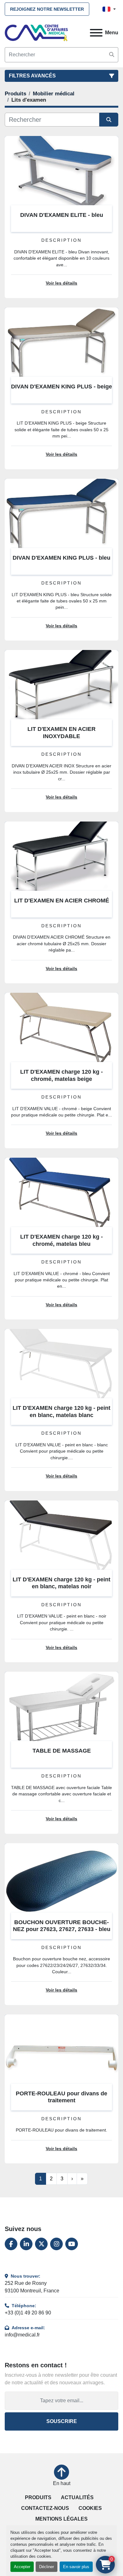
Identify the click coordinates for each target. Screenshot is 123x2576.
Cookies (90, 2508)
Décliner (47, 2567)
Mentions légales (61, 2519)
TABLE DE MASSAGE (62, 1751)
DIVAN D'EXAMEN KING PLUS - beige (61, 387)
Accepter (22, 2567)
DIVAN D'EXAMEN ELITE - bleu (62, 215)
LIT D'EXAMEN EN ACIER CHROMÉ (62, 901)
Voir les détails (61, 283)
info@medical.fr (22, 2335)
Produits (38, 2497)
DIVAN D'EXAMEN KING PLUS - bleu (61, 558)
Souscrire (62, 2421)
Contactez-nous (45, 2508)
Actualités (77, 2497)
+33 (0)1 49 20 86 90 (28, 2313)
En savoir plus (76, 2567)
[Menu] (96, 33)
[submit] (112, 55)
